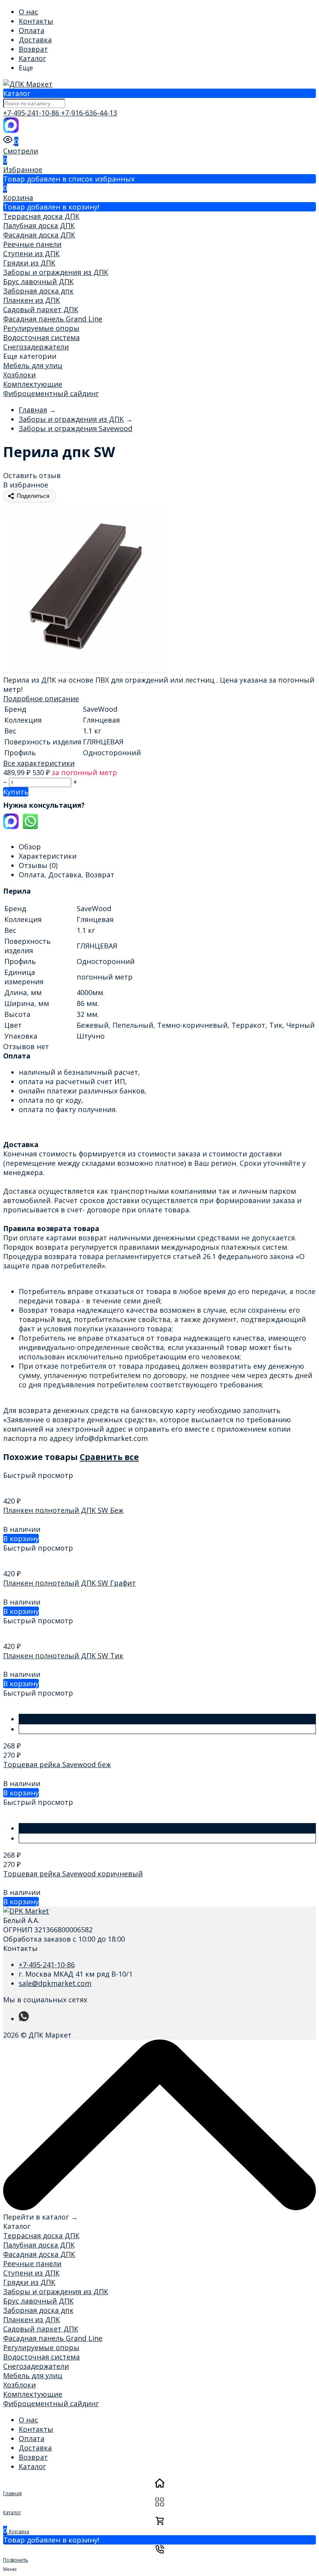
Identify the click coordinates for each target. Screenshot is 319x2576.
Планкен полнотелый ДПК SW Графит (69, 1583)
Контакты (36, 21)
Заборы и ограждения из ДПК (56, 272)
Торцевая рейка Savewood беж (57, 1764)
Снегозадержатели (36, 347)
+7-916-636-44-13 (89, 113)
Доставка (35, 40)
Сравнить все (109, 1457)
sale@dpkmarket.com (55, 1983)
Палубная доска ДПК (39, 225)
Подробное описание (41, 699)
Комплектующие (33, 384)
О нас (28, 12)
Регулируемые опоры (41, 328)
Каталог (32, 58)
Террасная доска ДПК (41, 216)
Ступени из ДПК (31, 253)
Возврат (33, 49)
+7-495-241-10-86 (32, 113)
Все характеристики (39, 763)
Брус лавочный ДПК (38, 281)
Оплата (32, 30)
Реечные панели (32, 244)
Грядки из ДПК (29, 263)
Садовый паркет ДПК (41, 309)
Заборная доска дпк (38, 291)
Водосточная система (41, 337)
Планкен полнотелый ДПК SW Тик (63, 1656)
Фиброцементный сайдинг (51, 393)
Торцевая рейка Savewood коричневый (73, 1874)
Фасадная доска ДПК (39, 235)
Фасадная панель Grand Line (53, 319)
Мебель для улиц (33, 365)
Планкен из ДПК (32, 300)
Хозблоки (19, 375)
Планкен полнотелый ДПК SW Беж (63, 1510)
